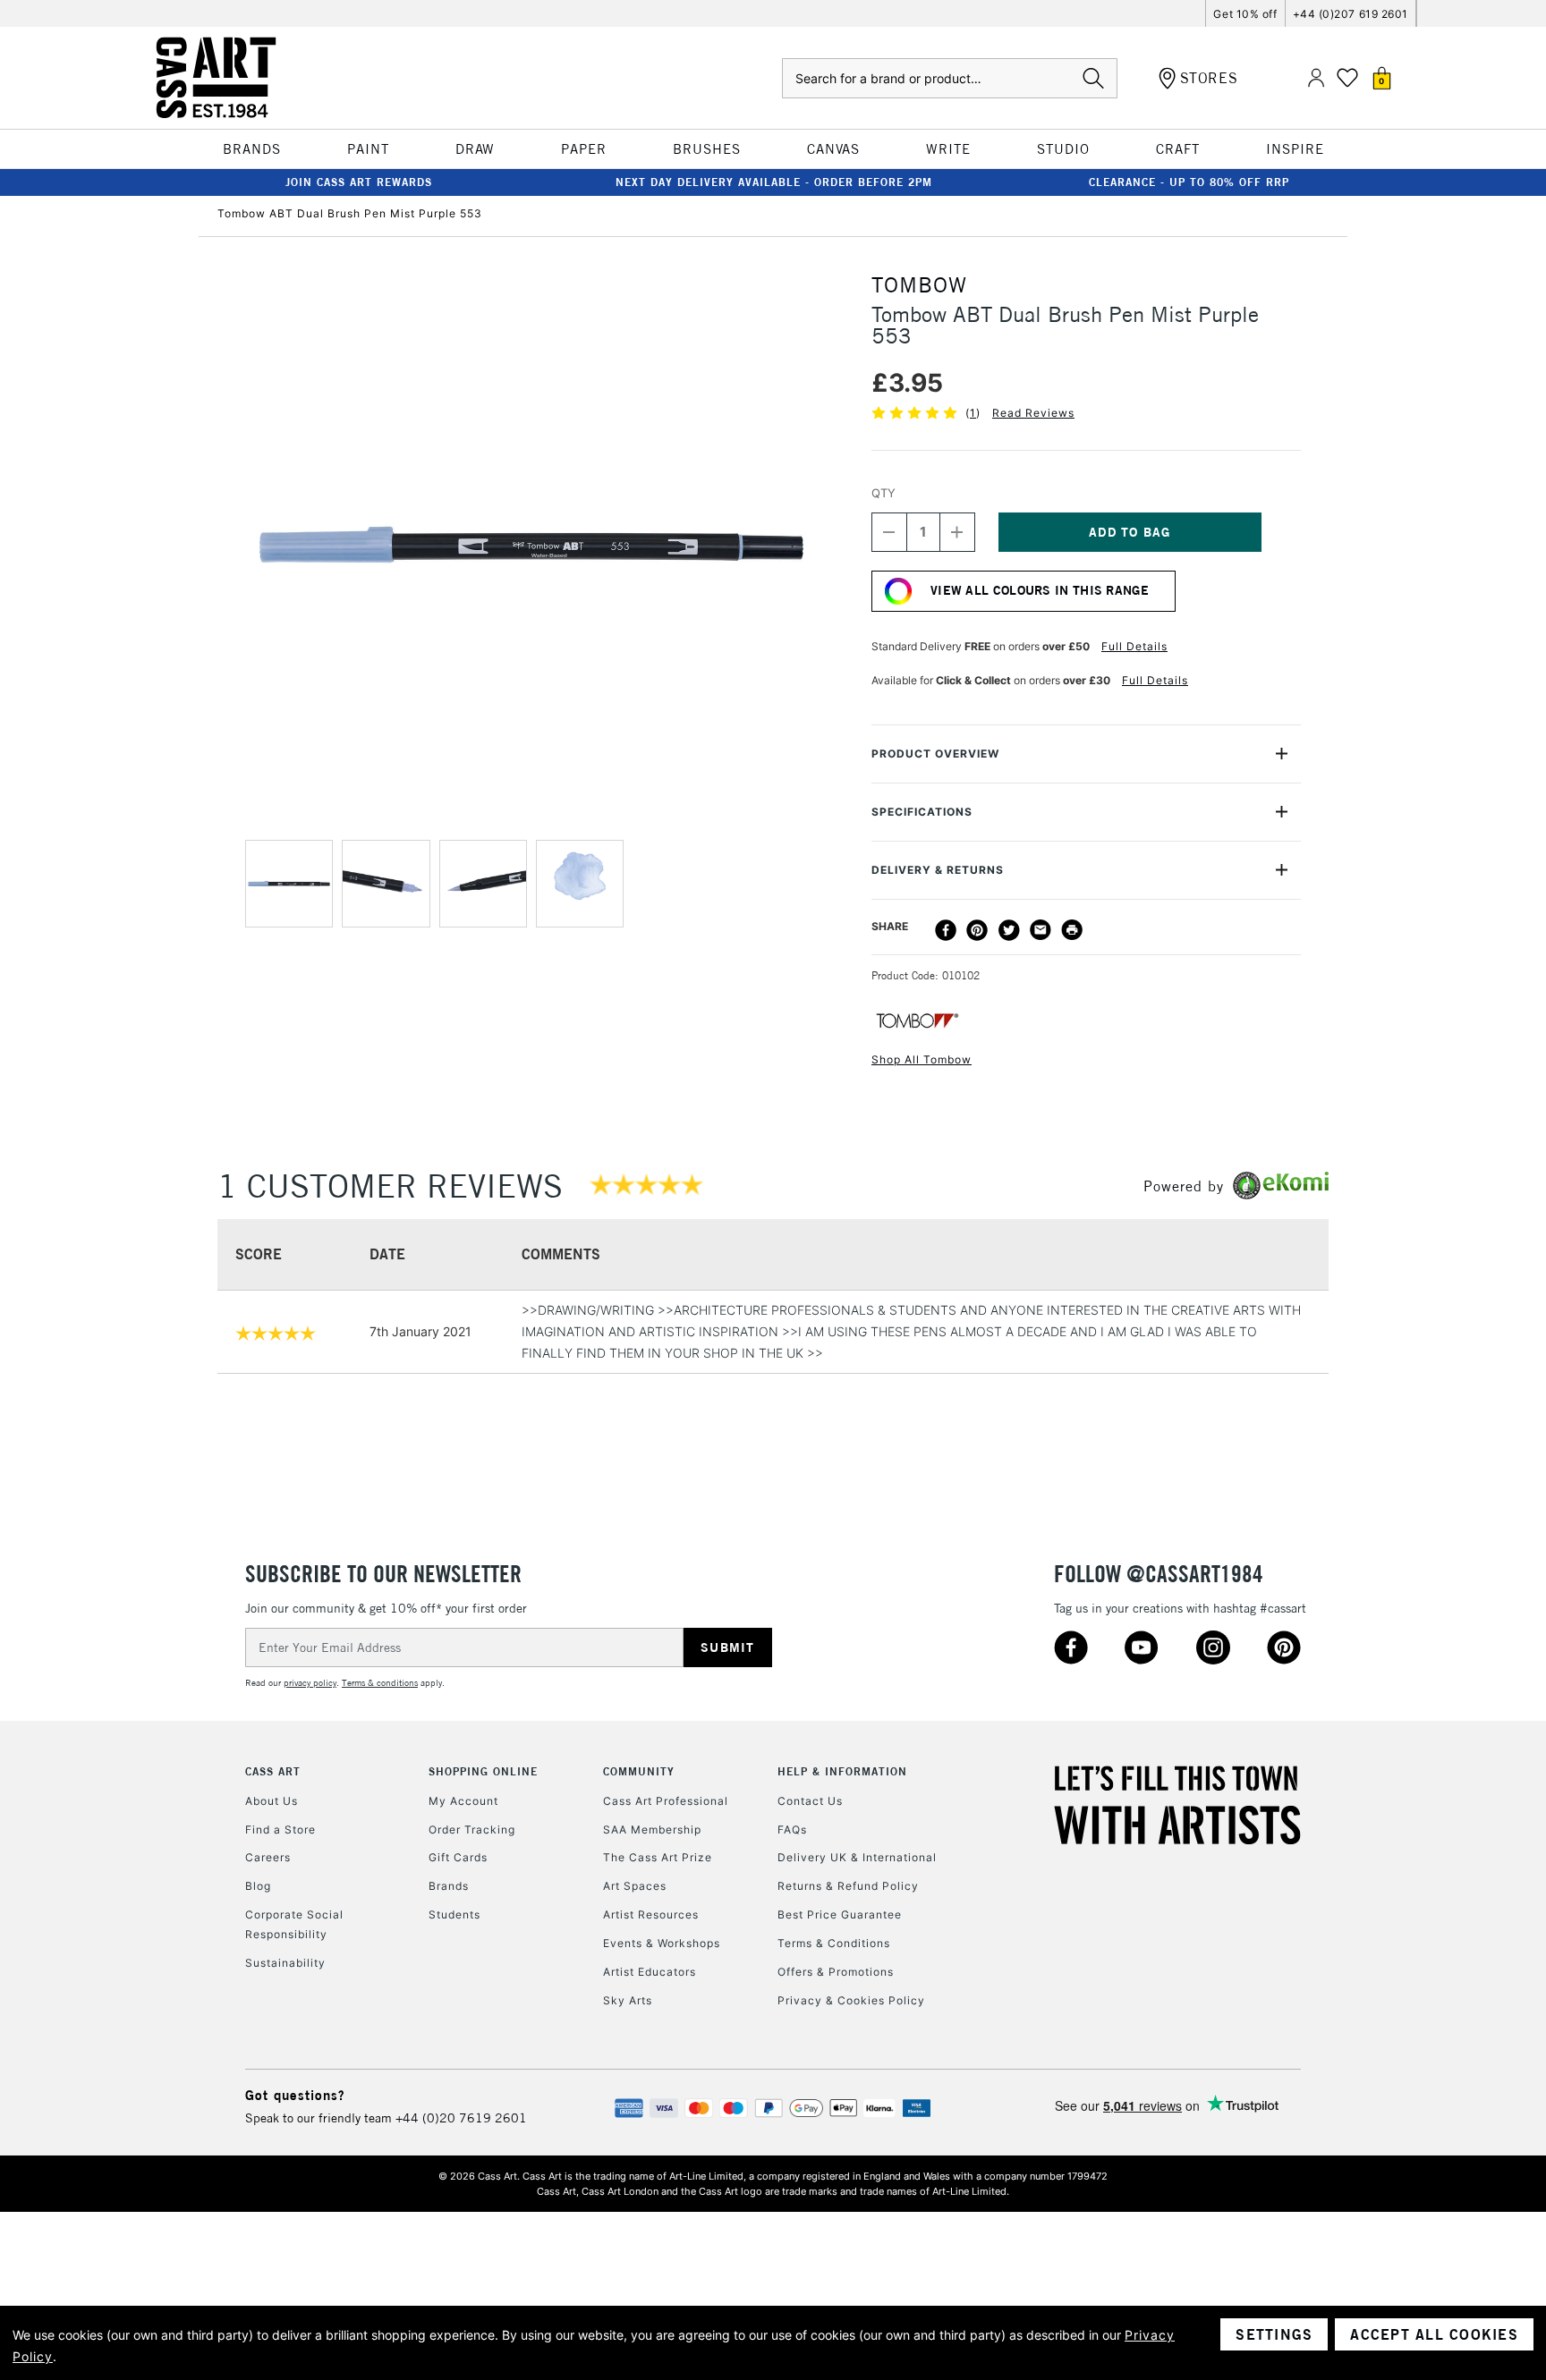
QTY (883, 493)
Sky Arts (628, 2000)
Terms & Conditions (834, 1943)
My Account (463, 1801)
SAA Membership (652, 1829)
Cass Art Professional (666, 1801)
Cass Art (273, 1771)
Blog (258, 1886)
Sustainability (285, 1963)
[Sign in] (1316, 78)
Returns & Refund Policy (848, 1886)
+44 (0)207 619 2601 (1351, 14)
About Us (272, 1801)
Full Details (1134, 646)
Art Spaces (635, 1886)
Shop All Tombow (922, 1059)
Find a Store (280, 1829)
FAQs (792, 1829)
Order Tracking (472, 1829)
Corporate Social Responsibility (294, 1924)
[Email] (1041, 930)
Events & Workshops (662, 1943)
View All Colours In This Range (1040, 590)
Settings (1274, 2334)
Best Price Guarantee (840, 1914)
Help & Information (842, 1771)
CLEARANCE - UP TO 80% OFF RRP (1189, 182)
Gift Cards (458, 1857)
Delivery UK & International (857, 1857)
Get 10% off (1245, 14)
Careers (268, 1857)
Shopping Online (483, 1771)
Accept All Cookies (1434, 2334)
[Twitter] (1009, 930)
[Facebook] (946, 930)
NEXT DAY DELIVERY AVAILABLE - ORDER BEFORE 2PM (774, 182)
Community (639, 1771)
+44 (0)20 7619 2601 (461, 2118)
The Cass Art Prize (658, 1857)
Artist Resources (651, 1914)
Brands (449, 1886)
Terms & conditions (380, 1683)
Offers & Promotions (836, 1972)
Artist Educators (650, 1972)
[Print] (1072, 930)
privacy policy (310, 1683)
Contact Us (810, 1801)
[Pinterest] (977, 930)
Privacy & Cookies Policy (851, 2000)
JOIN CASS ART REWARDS (359, 182)
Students (454, 1914)
